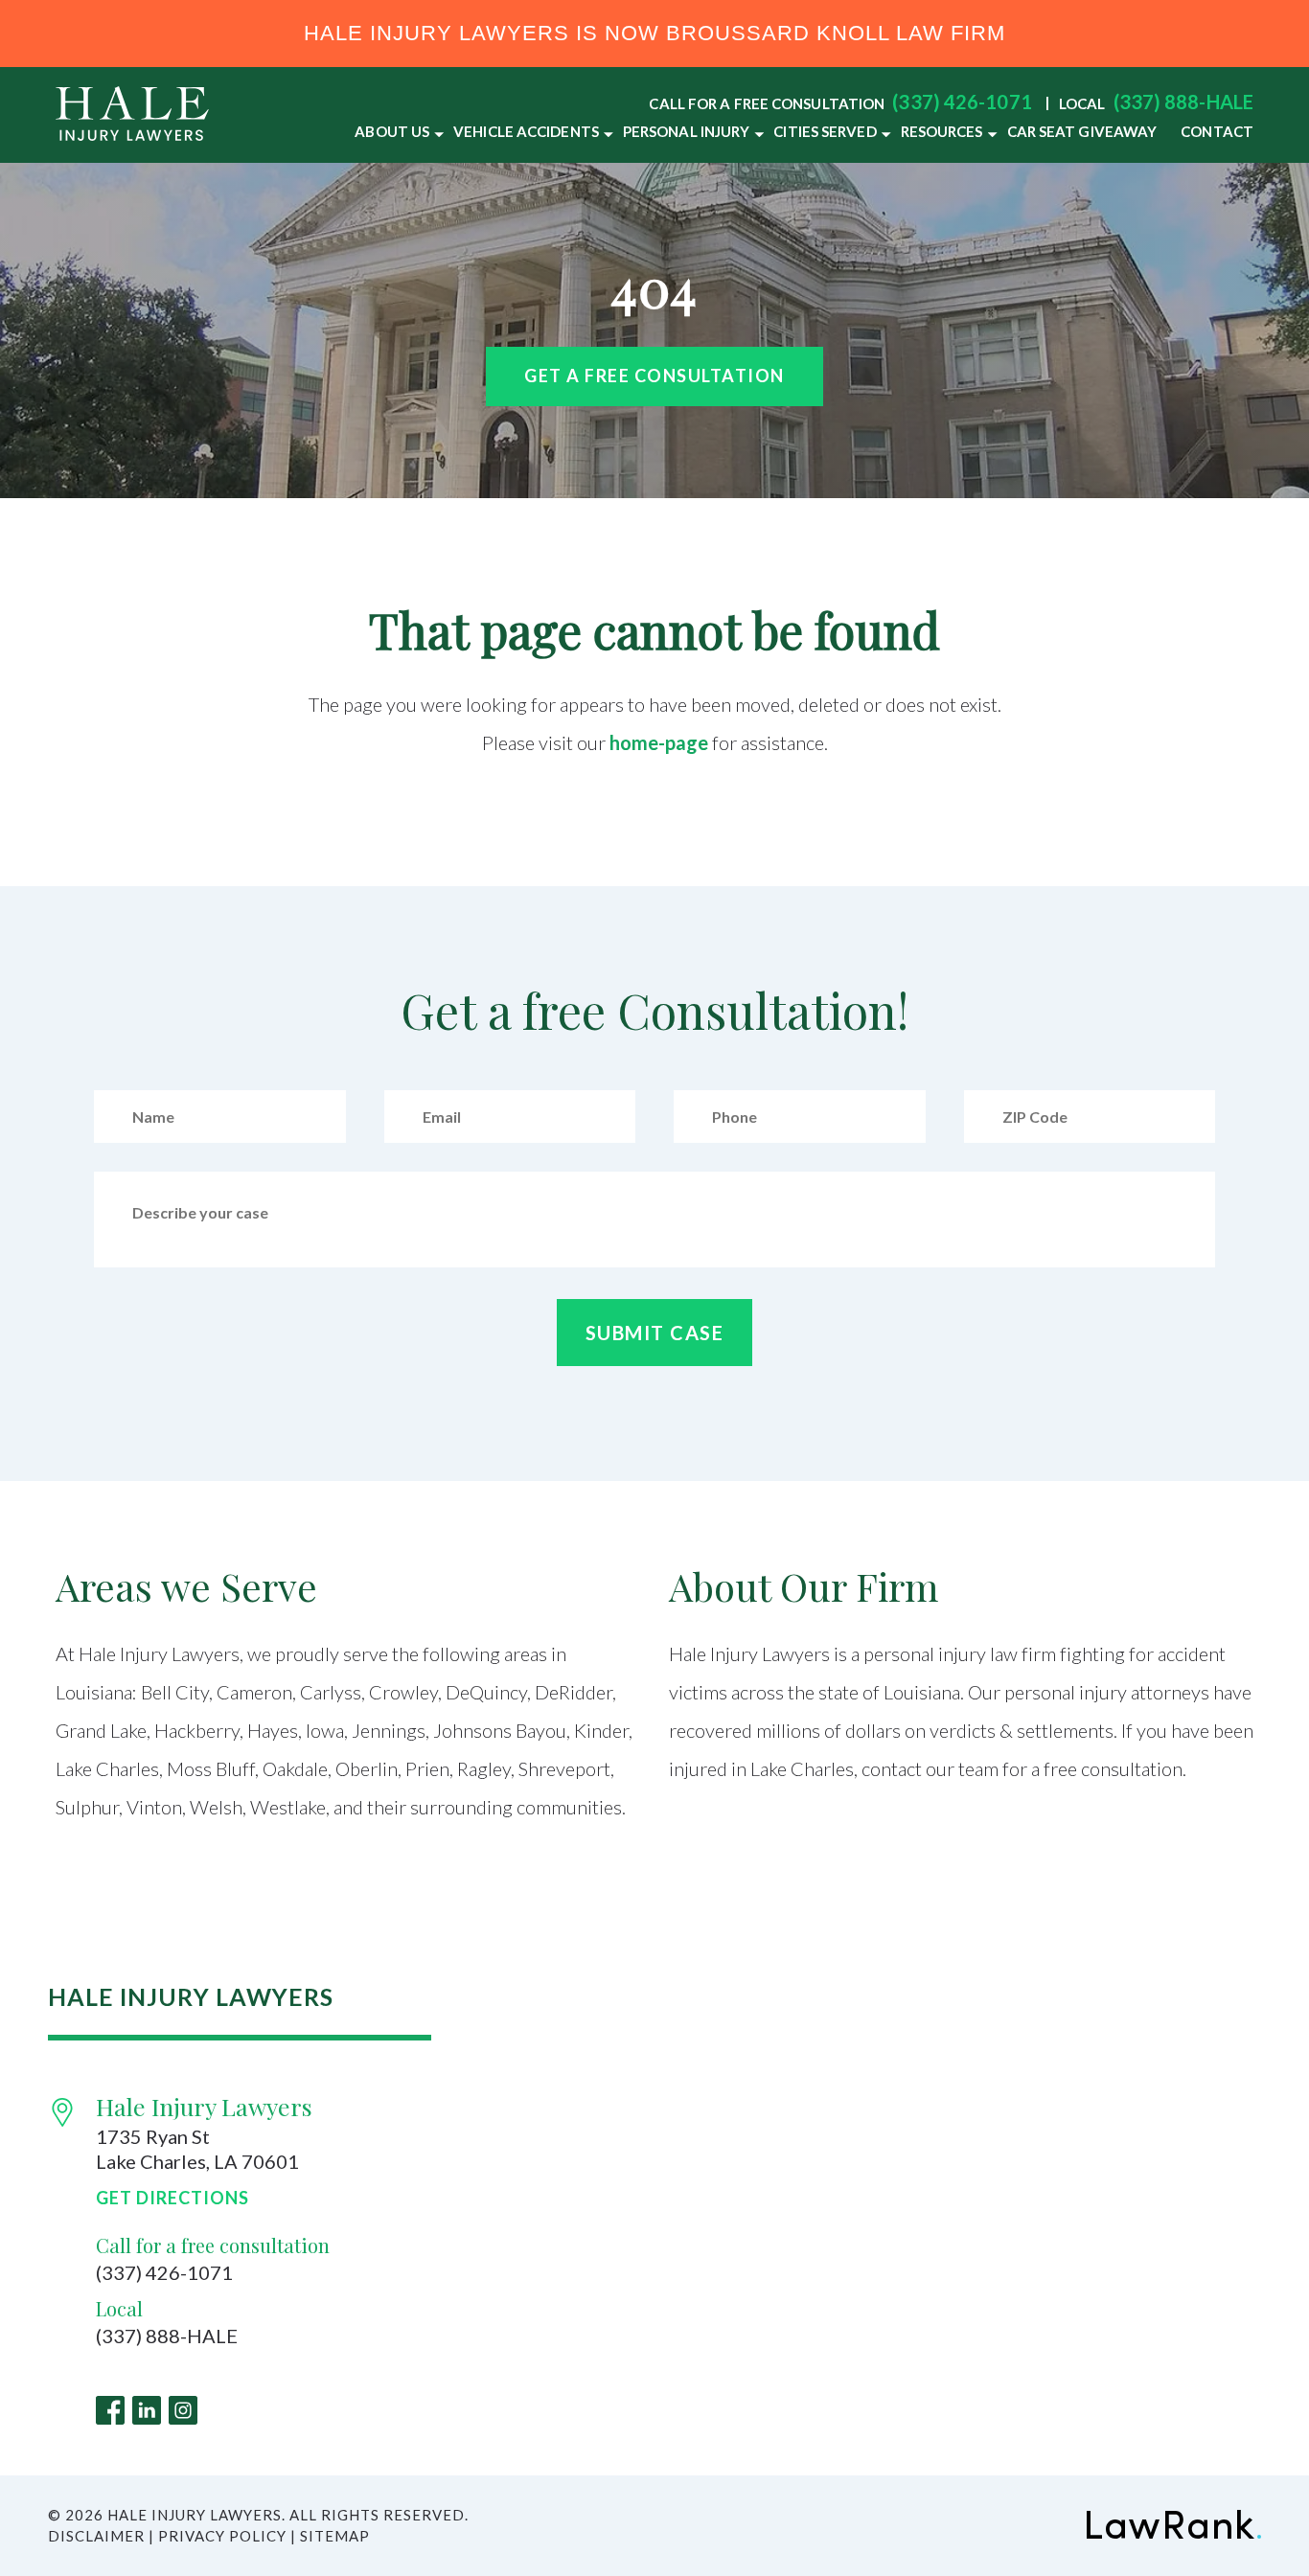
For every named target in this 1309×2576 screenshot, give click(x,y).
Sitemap (335, 2536)
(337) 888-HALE (1183, 102)
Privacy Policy (222, 2536)
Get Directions (172, 2198)
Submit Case (655, 1333)
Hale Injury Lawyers (204, 2106)
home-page (659, 742)
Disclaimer (96, 2536)
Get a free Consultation (654, 376)
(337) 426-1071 (962, 102)
